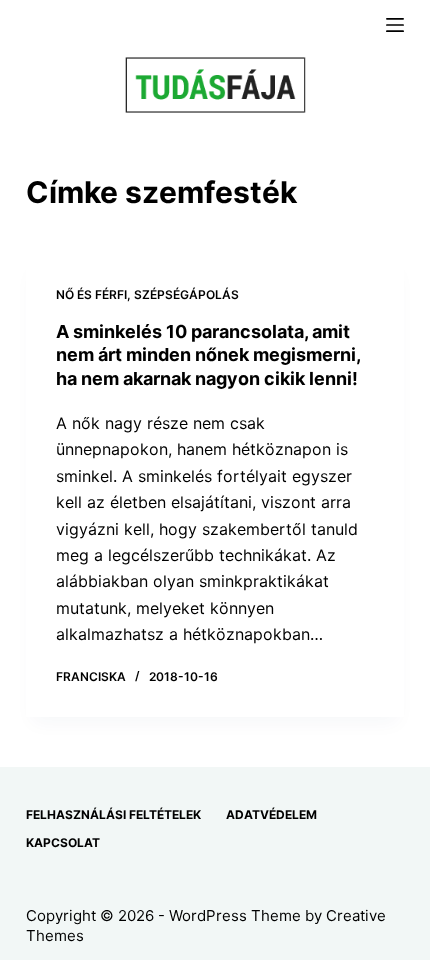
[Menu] (395, 25)
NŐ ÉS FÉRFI (91, 294)
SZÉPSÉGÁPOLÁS (186, 294)
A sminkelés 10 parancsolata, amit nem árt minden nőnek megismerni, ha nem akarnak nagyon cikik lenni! (208, 355)
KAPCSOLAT (63, 842)
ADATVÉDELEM (271, 814)
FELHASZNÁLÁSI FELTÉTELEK (113, 814)
